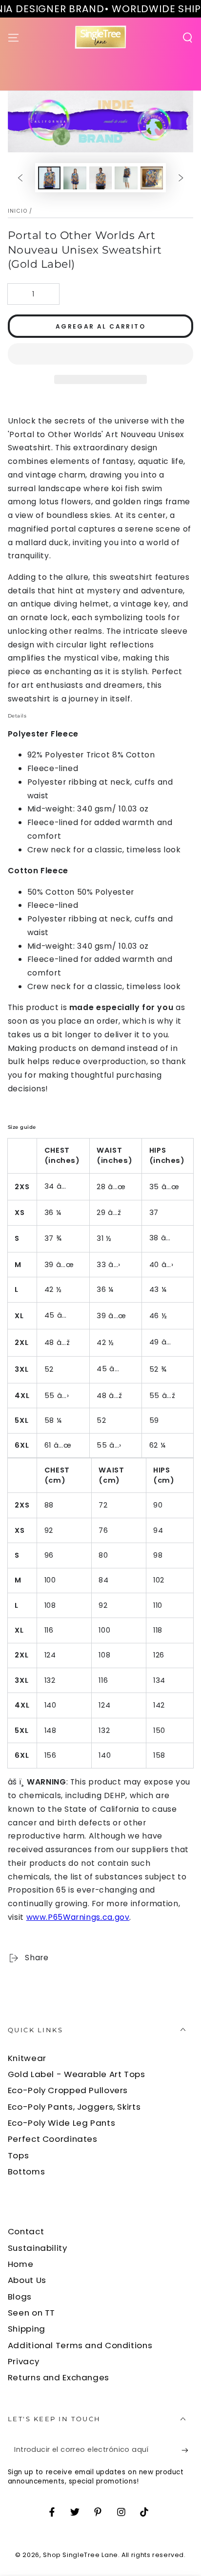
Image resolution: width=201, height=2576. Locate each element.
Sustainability (38, 2248)
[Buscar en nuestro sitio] (188, 37)
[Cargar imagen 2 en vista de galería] (75, 178)
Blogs (20, 2297)
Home (21, 2264)
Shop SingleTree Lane (80, 2555)
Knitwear (27, 2058)
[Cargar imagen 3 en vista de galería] (100, 178)
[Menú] (13, 37)
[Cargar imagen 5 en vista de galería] (152, 178)
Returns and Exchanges (59, 2377)
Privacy (23, 2361)
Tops (19, 2155)
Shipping (27, 2329)
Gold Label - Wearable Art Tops (77, 2074)
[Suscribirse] (187, 2450)
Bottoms (26, 2171)
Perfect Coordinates (53, 2139)
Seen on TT (31, 2313)
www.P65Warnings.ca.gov (78, 1917)
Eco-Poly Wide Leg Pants (62, 2123)
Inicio (18, 211)
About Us (27, 2280)
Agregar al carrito (100, 326)
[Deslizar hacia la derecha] (181, 178)
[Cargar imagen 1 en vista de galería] (49, 178)
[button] (101, 355)
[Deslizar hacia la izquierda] (20, 178)
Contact (26, 2231)
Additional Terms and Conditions (80, 2345)
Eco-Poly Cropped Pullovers (68, 2090)
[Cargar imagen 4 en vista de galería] (126, 178)
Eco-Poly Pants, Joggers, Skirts (74, 2107)
